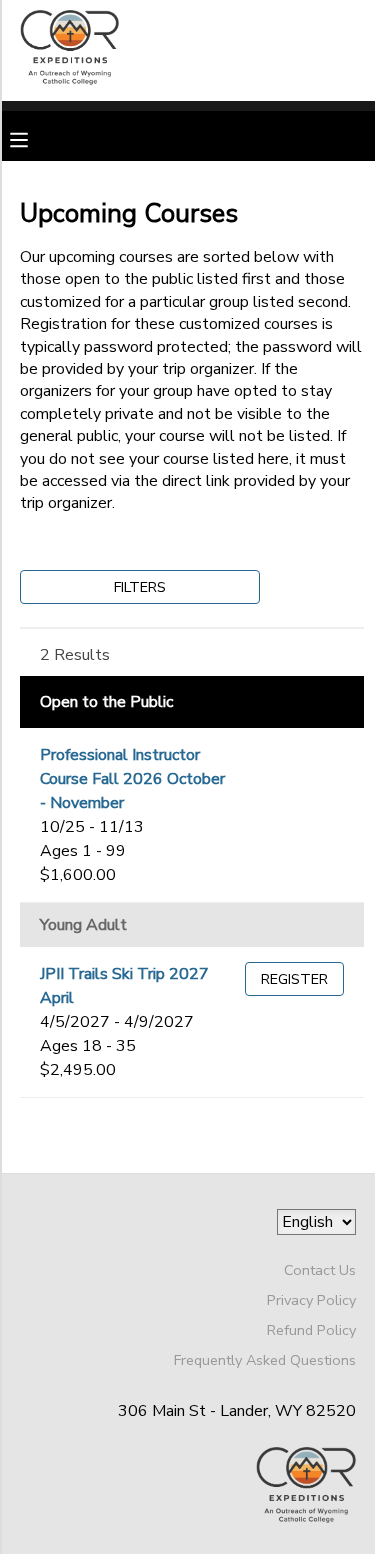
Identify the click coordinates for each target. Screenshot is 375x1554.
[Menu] (34, 138)
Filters (140, 587)
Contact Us (320, 1270)
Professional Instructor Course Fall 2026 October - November (132, 779)
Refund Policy (311, 1330)
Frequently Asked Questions (265, 1360)
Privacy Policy (311, 1300)
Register (294, 979)
